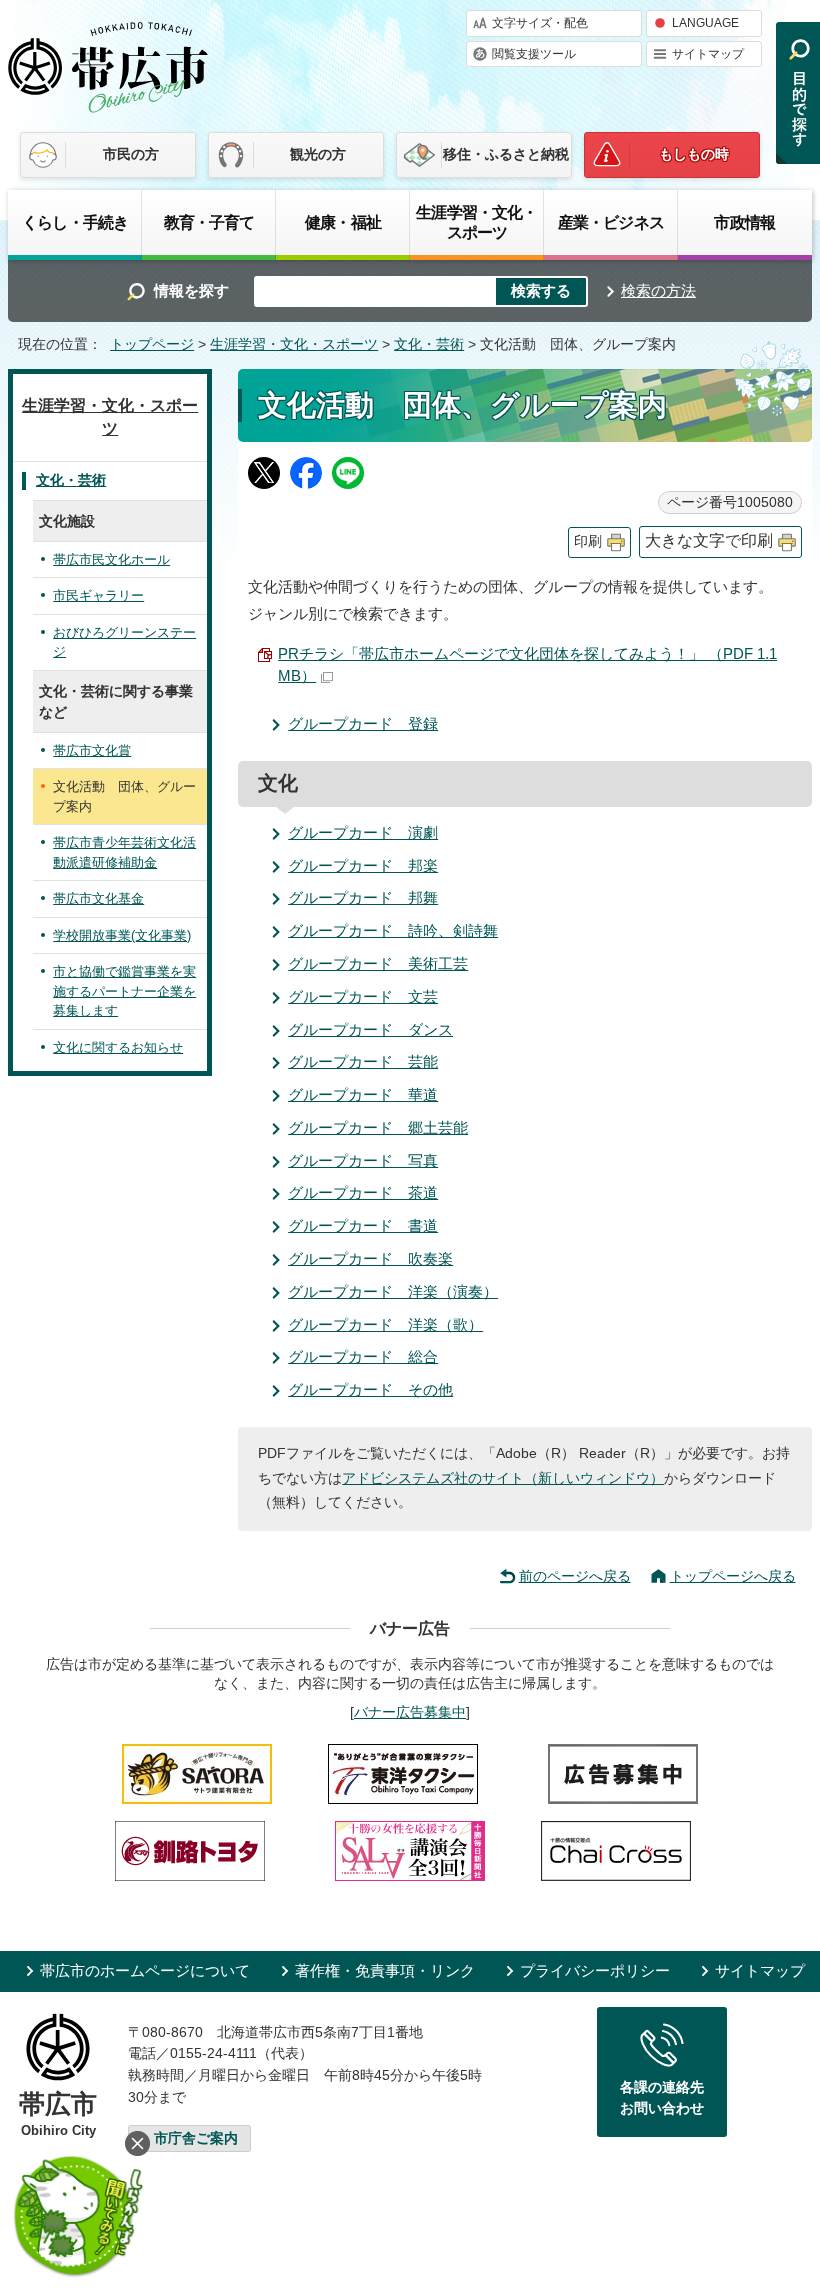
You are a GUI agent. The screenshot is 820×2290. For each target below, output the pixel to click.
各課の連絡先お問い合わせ (662, 2098)
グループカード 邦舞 (363, 897)
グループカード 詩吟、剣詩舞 (393, 930)
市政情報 (744, 222)
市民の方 (131, 154)
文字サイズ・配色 (540, 23)
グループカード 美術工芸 (378, 963)
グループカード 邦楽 (363, 865)
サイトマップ (708, 54)
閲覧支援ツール (534, 54)
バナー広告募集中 (410, 1712)
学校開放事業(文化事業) (122, 935)
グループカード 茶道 (363, 1192)
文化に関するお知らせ (118, 1047)
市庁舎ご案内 (196, 2138)
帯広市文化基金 (98, 898)
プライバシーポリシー (595, 1970)
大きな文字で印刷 (709, 540)
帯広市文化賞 (92, 750)
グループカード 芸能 (363, 1061)
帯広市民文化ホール (111, 559)
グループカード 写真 (363, 1160)
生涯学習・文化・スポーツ (476, 222)
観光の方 (318, 154)
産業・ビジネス (611, 222)
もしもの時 (694, 154)
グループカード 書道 (363, 1225)
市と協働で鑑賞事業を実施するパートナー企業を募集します (124, 991)
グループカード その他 (370, 1389)
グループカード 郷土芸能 (378, 1127)
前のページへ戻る (575, 1576)
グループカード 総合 (363, 1356)
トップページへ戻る (733, 1576)
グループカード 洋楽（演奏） (393, 1291)
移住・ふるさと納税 (506, 154)
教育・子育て (209, 222)
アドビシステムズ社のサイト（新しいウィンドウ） (503, 1478)
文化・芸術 (429, 344)
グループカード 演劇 (363, 832)
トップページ (152, 344)
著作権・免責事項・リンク (385, 1970)
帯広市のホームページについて (145, 1970)
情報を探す (191, 290)
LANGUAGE (705, 23)
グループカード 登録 (363, 723)
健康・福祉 (343, 222)
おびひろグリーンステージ (124, 642)
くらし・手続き (75, 222)
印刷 (588, 541)
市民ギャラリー (98, 595)
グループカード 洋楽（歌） (385, 1324)
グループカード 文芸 (363, 996)
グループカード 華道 (363, 1094)
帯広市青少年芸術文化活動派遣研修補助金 (124, 852)
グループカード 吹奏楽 (370, 1258)
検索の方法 (658, 290)
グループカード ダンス (370, 1029)
